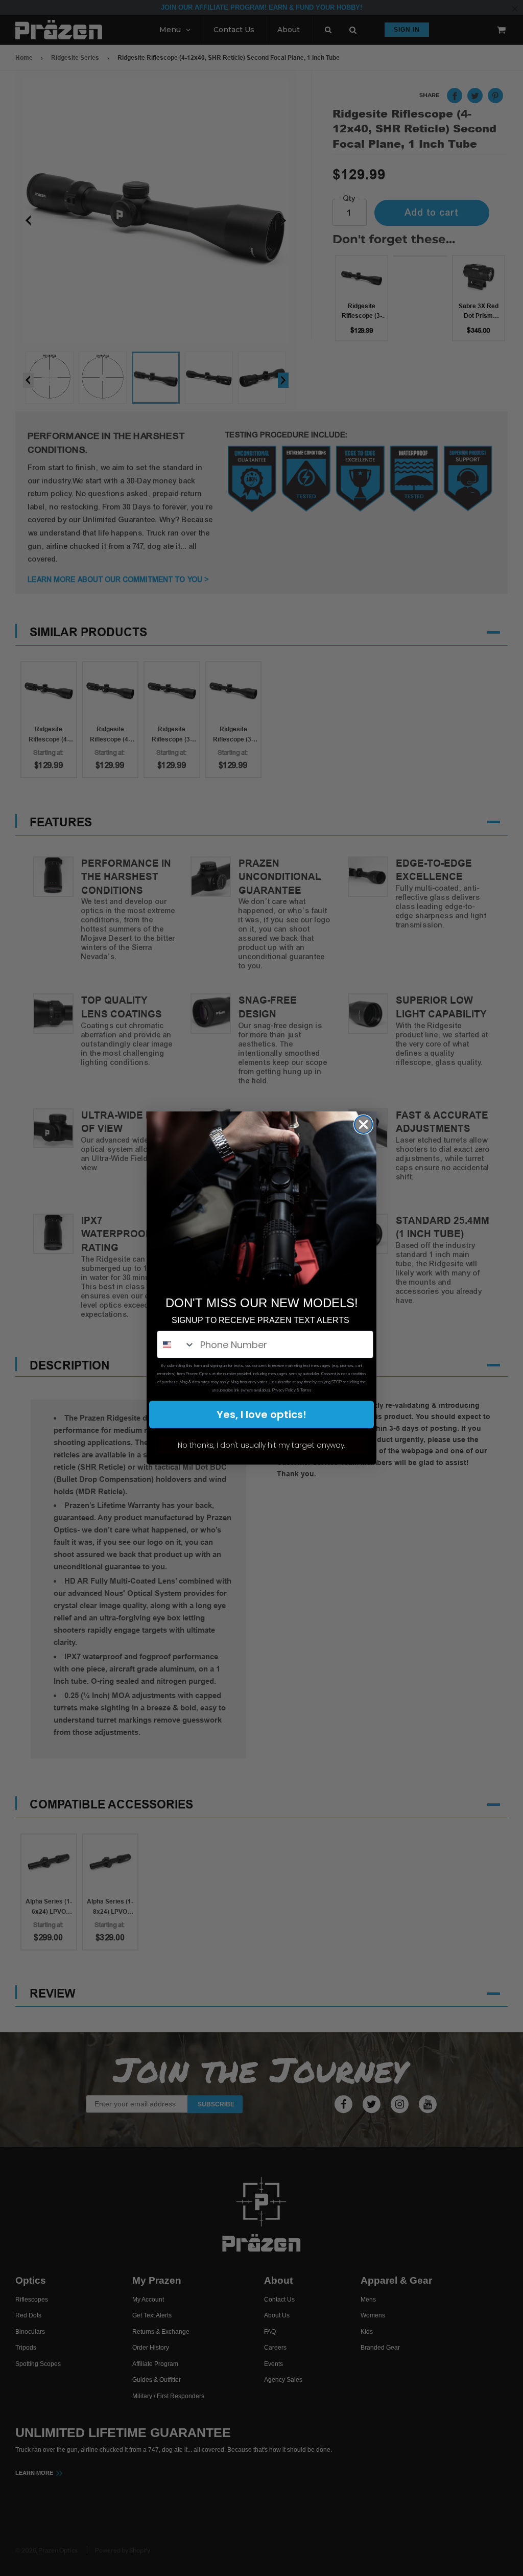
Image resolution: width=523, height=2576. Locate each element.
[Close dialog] (363, 1124)
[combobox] (176, 1344)
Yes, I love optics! (261, 1414)
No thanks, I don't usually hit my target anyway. (261, 1445)
